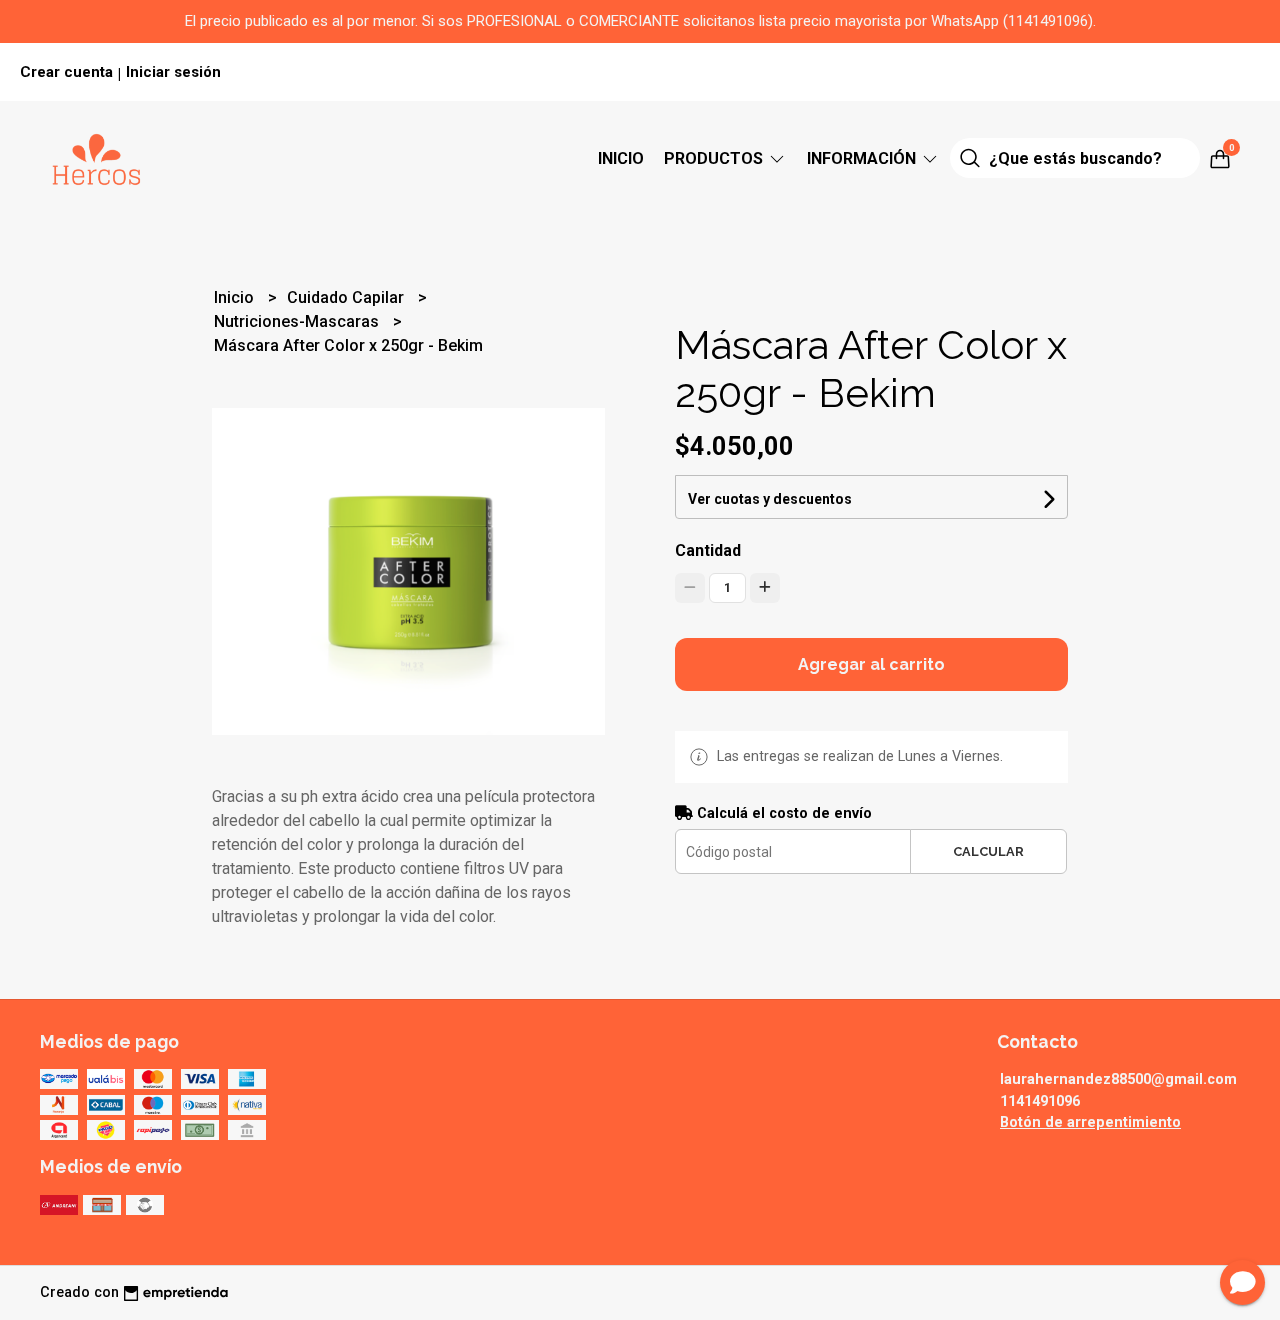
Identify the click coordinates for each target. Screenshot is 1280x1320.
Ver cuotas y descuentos (770, 499)
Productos (715, 158)
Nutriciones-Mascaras (298, 321)
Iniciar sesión (173, 72)
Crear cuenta (66, 72)
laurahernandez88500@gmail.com (1118, 1079)
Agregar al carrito (871, 664)
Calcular (988, 851)
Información (863, 158)
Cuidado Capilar (347, 297)
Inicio (621, 158)
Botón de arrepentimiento (1090, 1122)
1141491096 (1040, 1101)
